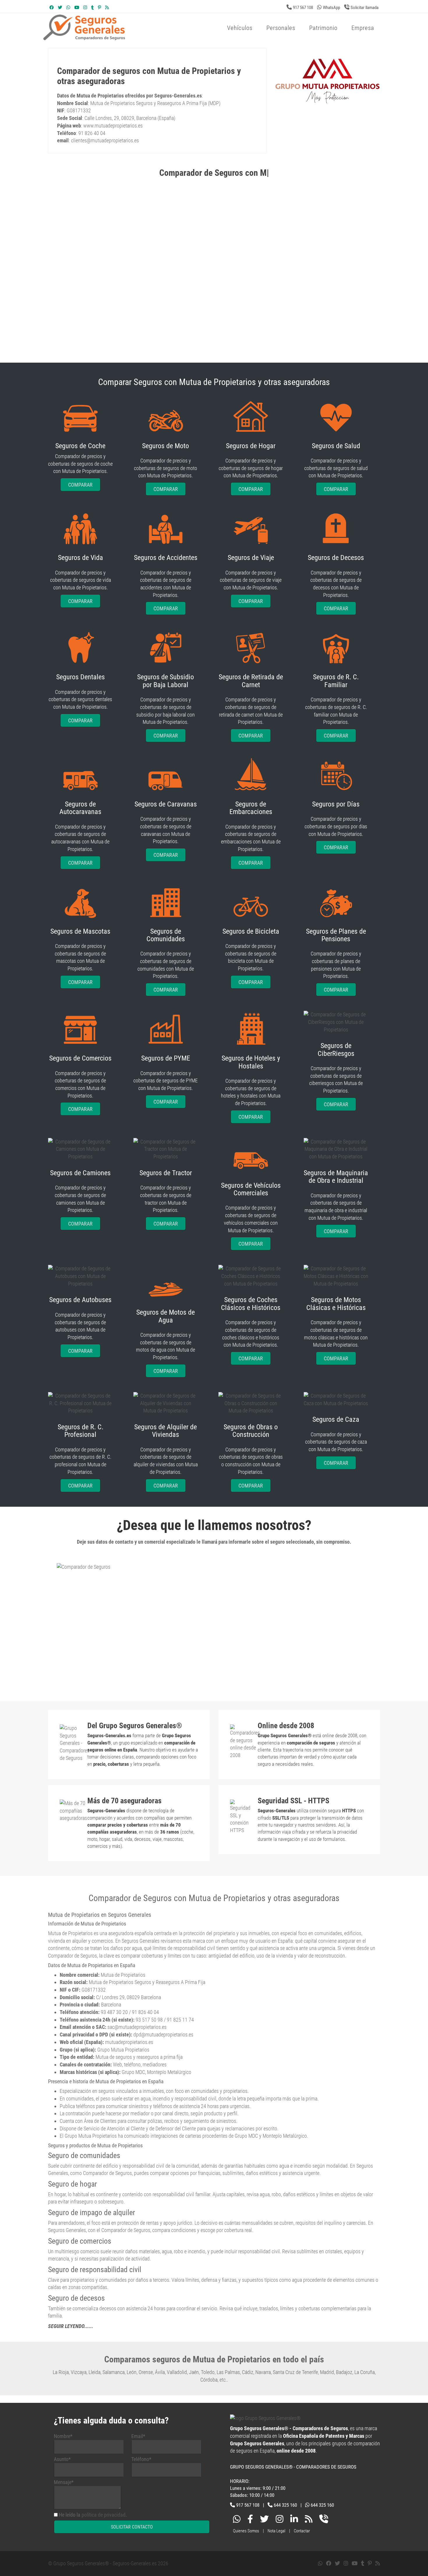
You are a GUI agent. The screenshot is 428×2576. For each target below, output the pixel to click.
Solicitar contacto (132, 2527)
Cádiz (248, 2372)
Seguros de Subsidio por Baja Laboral (166, 681)
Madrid (327, 2372)
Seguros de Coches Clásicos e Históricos (251, 1304)
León (132, 2372)
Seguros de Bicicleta (251, 931)
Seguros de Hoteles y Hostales (251, 1062)
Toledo (208, 2372)
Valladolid (177, 2372)
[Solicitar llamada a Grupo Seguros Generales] (324, 2520)
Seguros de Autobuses (80, 1300)
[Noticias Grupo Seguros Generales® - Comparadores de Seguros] (107, 8)
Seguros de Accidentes (166, 558)
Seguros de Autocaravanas (80, 808)
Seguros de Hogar (251, 446)
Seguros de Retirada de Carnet (251, 681)
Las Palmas (228, 2372)
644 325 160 (285, 2505)
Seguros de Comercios (80, 1058)
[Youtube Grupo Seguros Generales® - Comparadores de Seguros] (77, 8)
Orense (146, 2372)
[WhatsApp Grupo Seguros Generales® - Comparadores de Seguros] (68, 8)
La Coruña (365, 2372)
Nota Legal (276, 2531)
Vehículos (240, 28)
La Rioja (61, 2372)
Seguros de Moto (166, 446)
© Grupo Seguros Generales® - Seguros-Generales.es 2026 (108, 2563)
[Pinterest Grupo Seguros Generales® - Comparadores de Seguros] (99, 8)
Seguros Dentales (81, 677)
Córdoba (209, 2380)
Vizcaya (79, 2372)
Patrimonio (323, 28)
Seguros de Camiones (80, 1173)
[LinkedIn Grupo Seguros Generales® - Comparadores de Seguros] (294, 2520)
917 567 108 (303, 8)
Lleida (94, 2372)
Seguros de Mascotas (80, 931)
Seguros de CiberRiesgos (336, 1049)
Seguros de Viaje (251, 558)
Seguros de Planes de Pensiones (336, 935)
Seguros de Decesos (336, 558)
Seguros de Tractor (166, 1173)
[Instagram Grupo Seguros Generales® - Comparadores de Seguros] (85, 8)
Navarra (263, 2372)
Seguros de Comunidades (166, 935)
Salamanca (114, 2372)
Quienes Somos (246, 2531)
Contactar (302, 2531)
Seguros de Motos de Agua (166, 1316)
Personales (281, 28)
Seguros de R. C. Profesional (81, 1431)
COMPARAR (80, 485)
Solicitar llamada (365, 8)
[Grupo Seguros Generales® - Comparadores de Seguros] (154, 37)
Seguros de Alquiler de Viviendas (166, 1431)
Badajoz (344, 2372)
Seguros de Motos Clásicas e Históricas (336, 1304)
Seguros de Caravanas (166, 804)
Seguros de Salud (336, 446)
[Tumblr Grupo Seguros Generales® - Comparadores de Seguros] (92, 8)
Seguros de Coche (80, 446)
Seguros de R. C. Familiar (336, 681)
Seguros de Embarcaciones (251, 808)
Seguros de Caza (336, 1419)
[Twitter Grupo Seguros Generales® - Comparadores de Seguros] (60, 8)
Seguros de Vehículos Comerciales (251, 1189)
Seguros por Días (336, 804)
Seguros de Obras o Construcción (251, 1431)
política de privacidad (104, 2515)
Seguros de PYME (166, 1058)
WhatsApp (331, 8)
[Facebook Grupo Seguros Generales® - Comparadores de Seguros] (52, 8)
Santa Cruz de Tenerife (295, 2372)
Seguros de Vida (81, 558)
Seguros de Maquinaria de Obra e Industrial (336, 1177)
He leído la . (93, 2515)
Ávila (160, 2372)
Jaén (194, 2372)
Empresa (363, 28)
